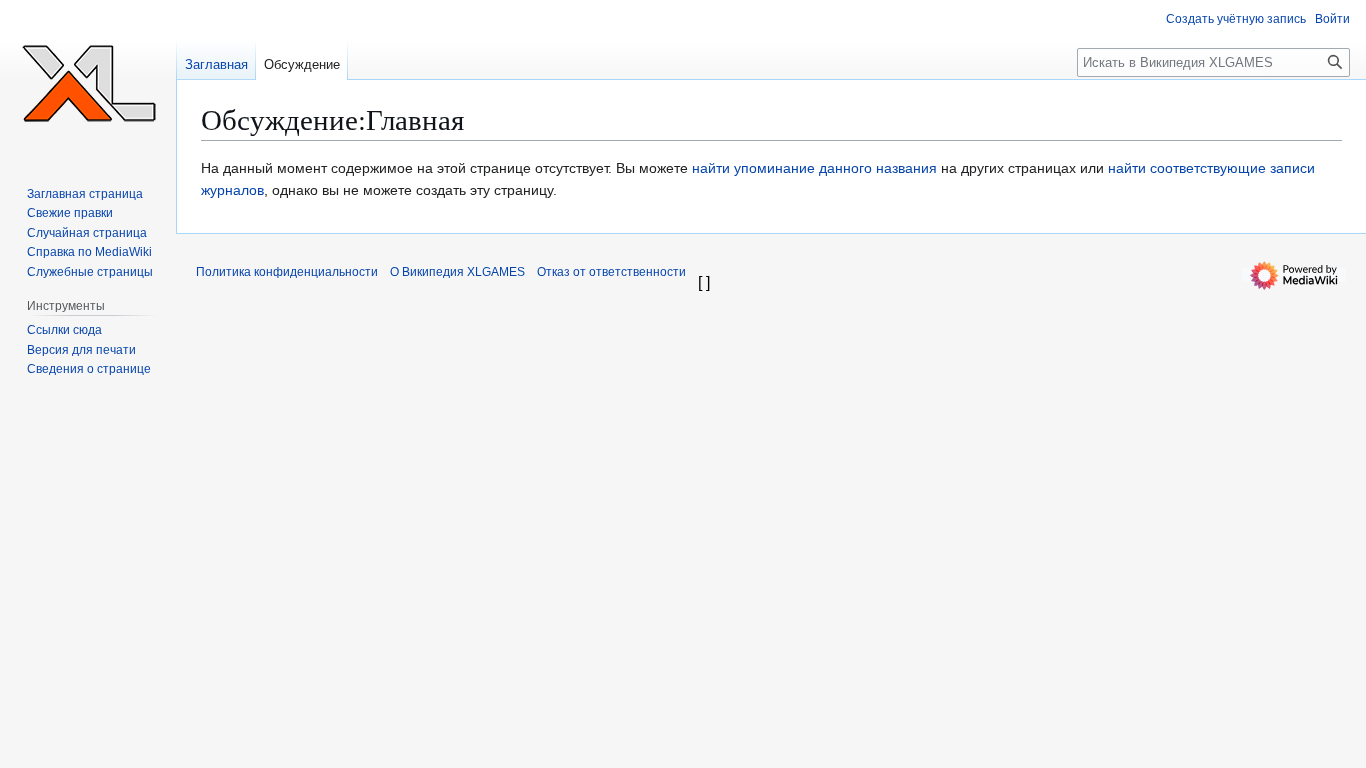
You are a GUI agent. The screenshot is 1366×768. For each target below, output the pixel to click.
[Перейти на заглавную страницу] (88, 80)
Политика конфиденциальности (287, 272)
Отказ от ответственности (611, 272)
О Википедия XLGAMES (457, 272)
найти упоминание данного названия (814, 168)
